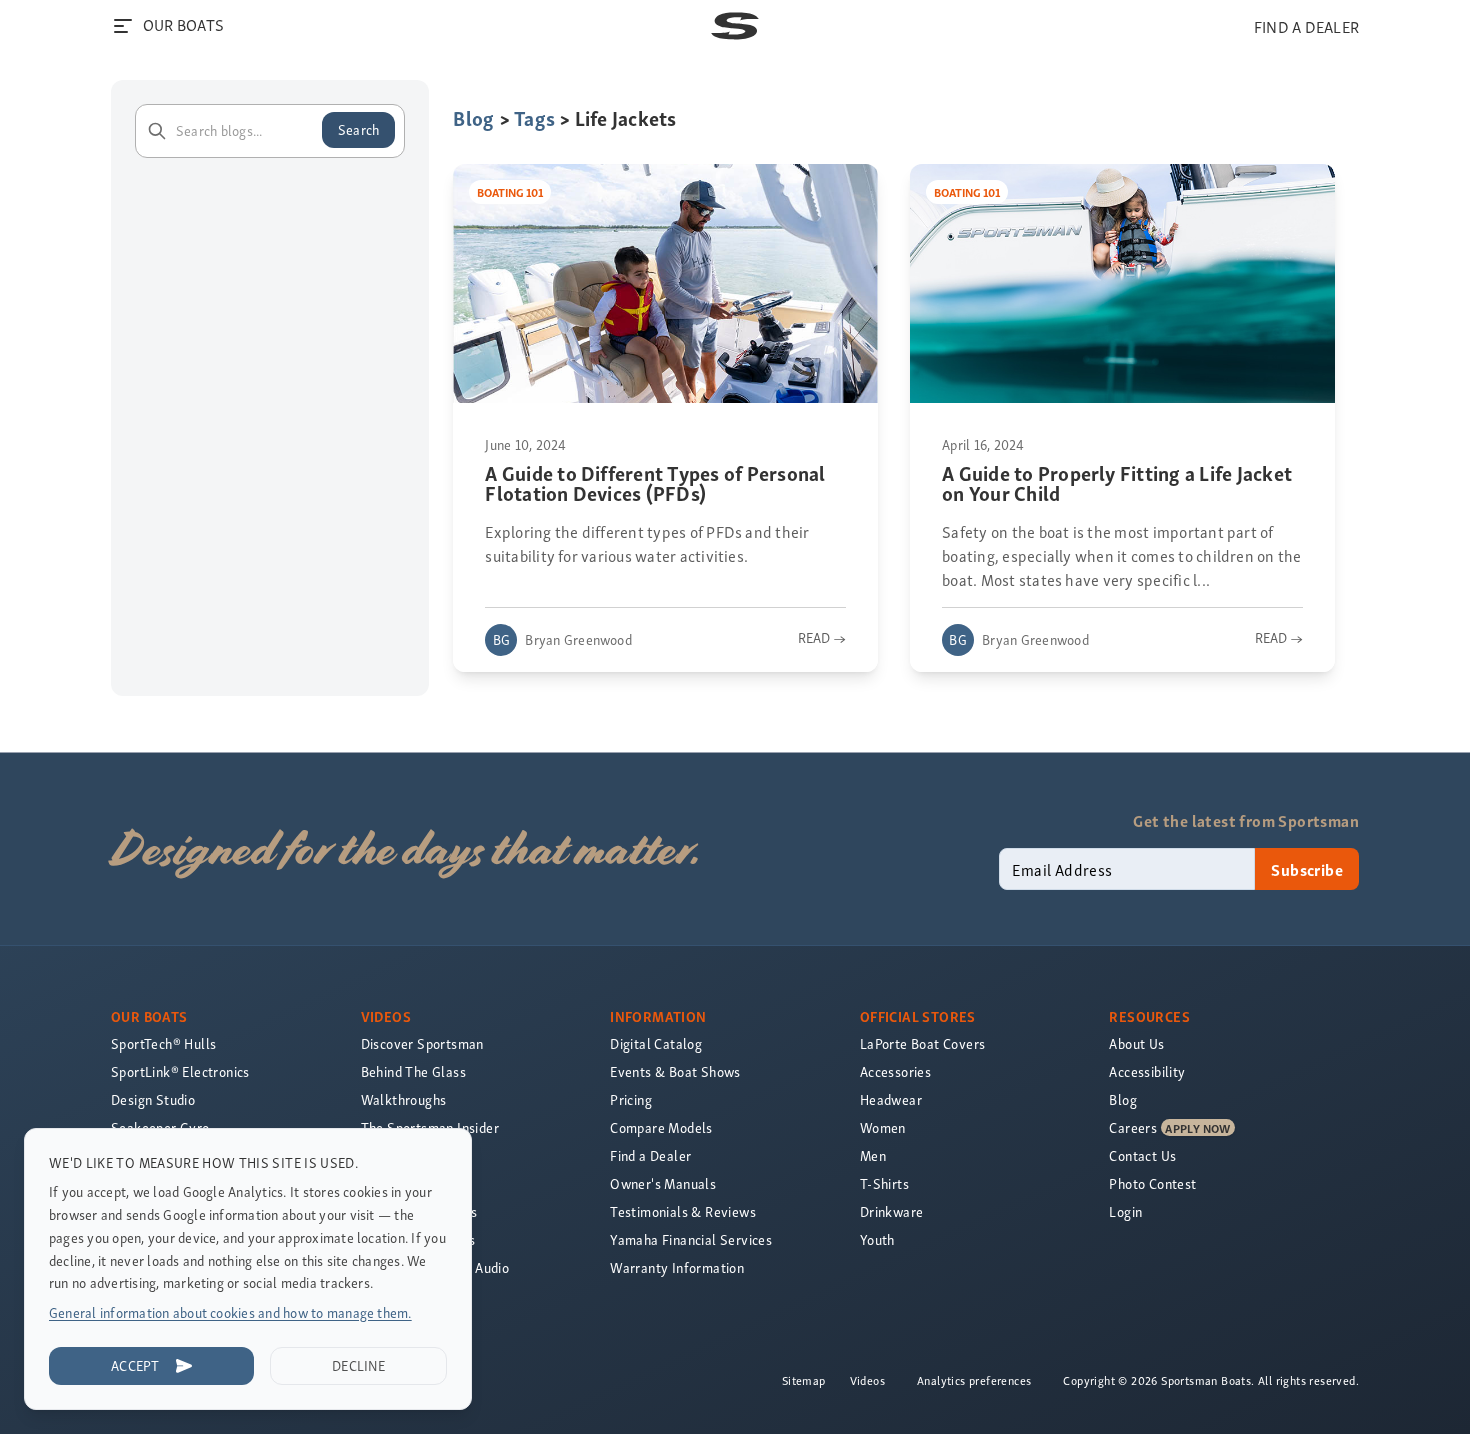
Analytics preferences (974, 1380)
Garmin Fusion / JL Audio (435, 1267)
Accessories (895, 1071)
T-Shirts (884, 1183)
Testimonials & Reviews (683, 1211)
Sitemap (804, 1380)
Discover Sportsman (422, 1043)
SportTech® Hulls (163, 1043)
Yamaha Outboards (419, 1211)
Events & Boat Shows (675, 1071)
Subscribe (1307, 869)
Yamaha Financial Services (691, 1239)
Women (883, 1127)
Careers (1133, 1127)
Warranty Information (677, 1267)
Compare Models (661, 1127)
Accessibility (1147, 1071)
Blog (473, 117)
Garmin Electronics (418, 1239)
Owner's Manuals (663, 1183)
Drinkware (892, 1211)
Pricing (631, 1099)
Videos (867, 1380)
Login (1125, 1211)
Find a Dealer (650, 1155)
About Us (1136, 1043)
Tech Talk (390, 1183)
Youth (877, 1239)
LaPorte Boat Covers (923, 1043)
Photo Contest (1152, 1183)
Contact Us (1142, 1155)
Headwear (891, 1099)
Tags (534, 117)
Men (873, 1155)
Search (358, 129)
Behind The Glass (413, 1071)
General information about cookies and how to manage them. (230, 1312)
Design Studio (153, 1099)
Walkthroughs (404, 1099)
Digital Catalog (656, 1043)
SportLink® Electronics (180, 1071)
